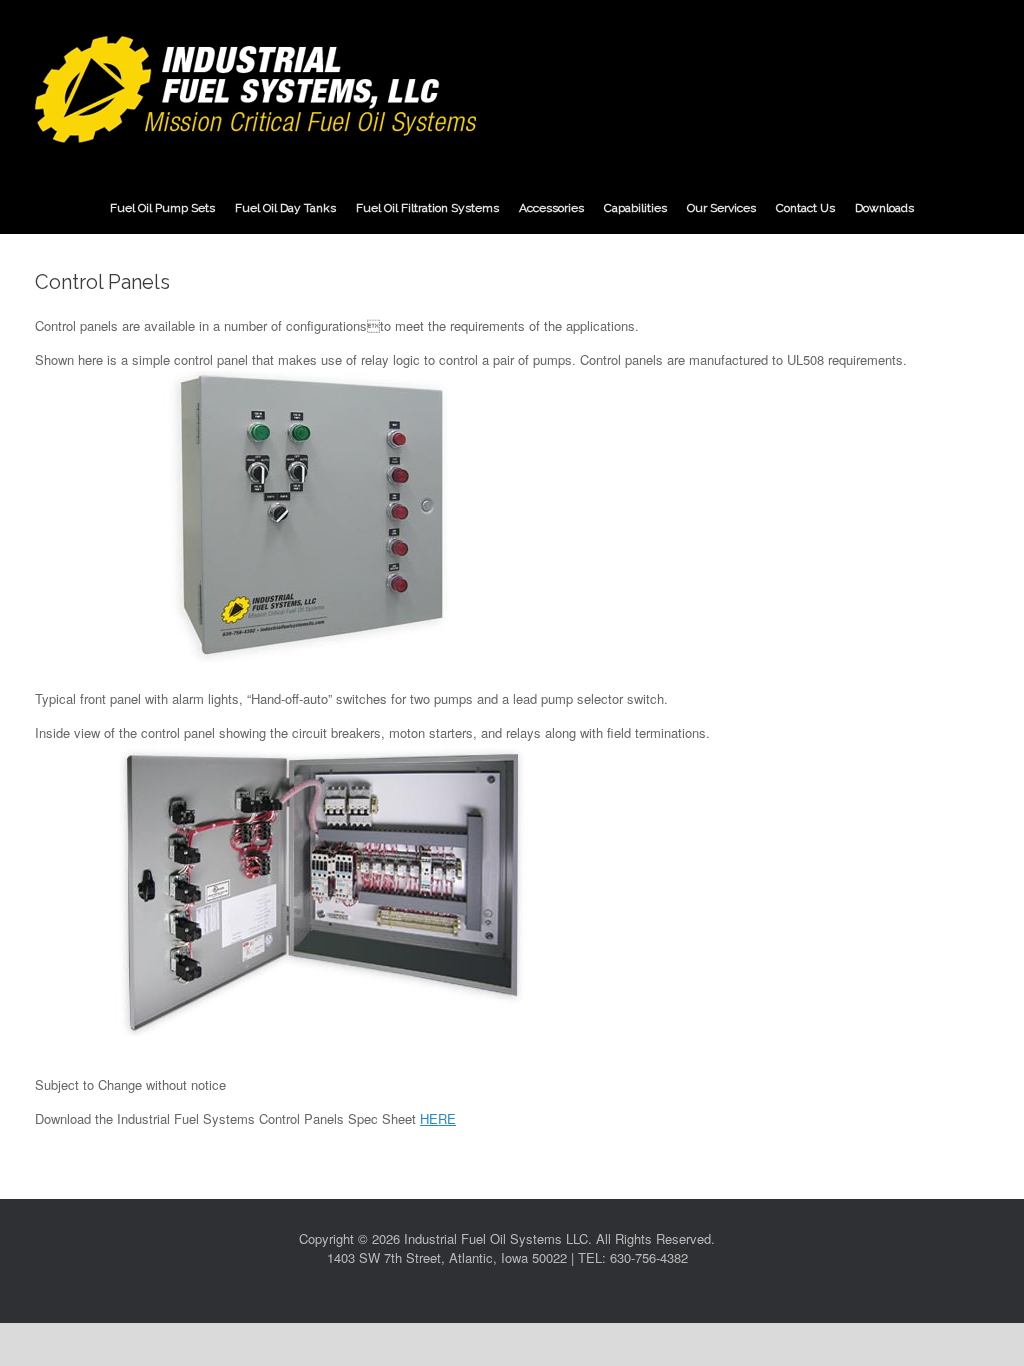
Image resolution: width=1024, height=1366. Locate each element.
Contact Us (805, 208)
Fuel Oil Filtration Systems (427, 208)
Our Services (721, 208)
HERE (438, 1118)
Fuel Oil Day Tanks (285, 208)
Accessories (551, 208)
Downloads (884, 208)
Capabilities (635, 208)
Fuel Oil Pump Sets (162, 208)
